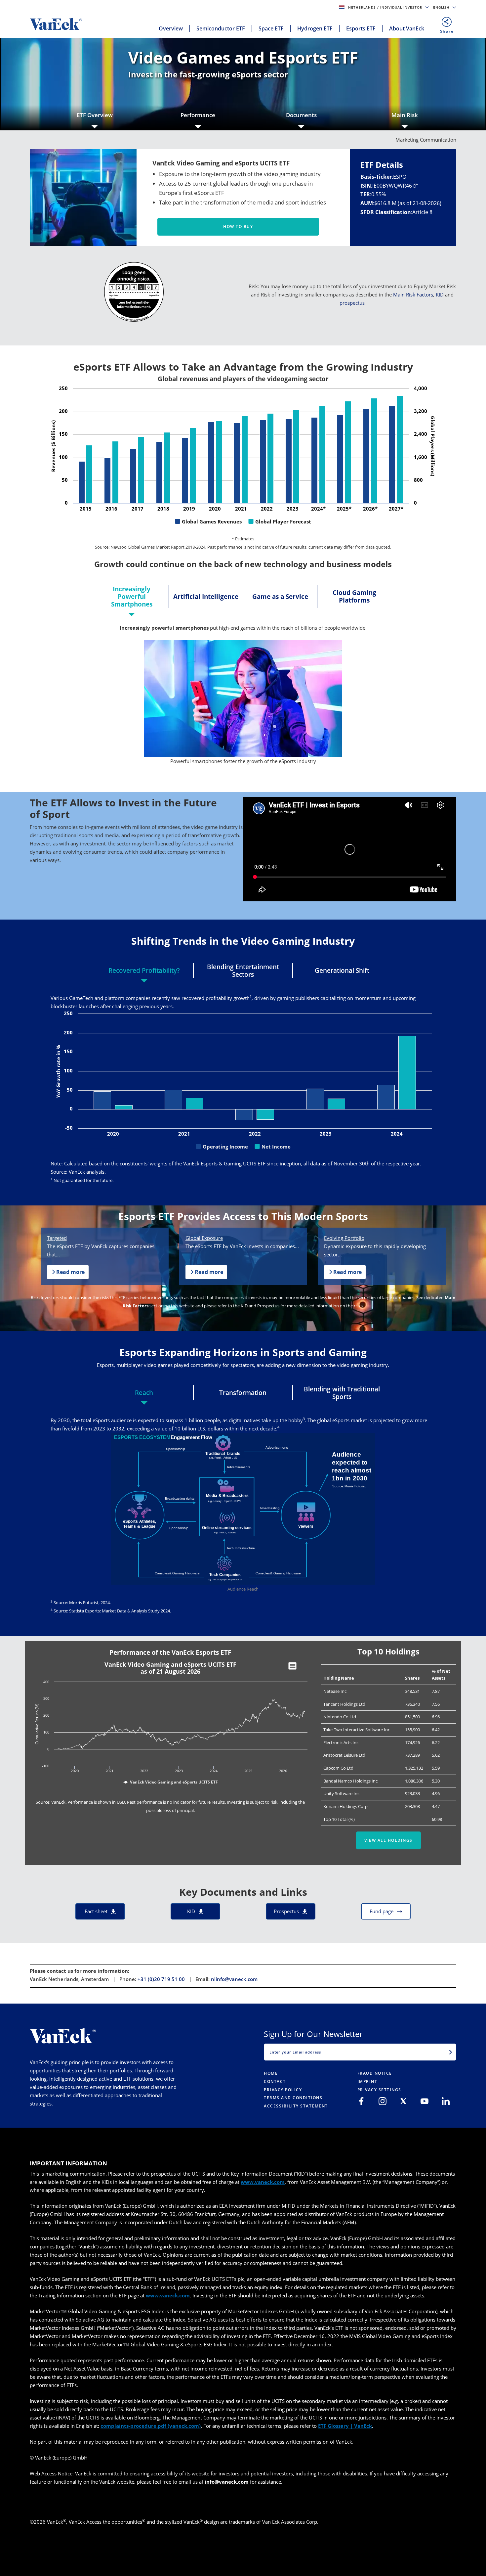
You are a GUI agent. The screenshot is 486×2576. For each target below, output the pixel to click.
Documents (301, 115)
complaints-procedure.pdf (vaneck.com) (151, 2426)
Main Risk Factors (413, 294)
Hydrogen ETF (315, 28)
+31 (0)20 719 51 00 (161, 1979)
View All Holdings (388, 1840)
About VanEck (407, 28)
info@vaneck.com (227, 2482)
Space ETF (271, 28)
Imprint (367, 2081)
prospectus (352, 303)
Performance (198, 115)
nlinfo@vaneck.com (234, 1979)
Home (271, 2073)
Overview (171, 28)
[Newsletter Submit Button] (451, 2052)
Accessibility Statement (296, 2106)
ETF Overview (95, 115)
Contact (275, 2081)
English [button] (442, 7)
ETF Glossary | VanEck (345, 2426)
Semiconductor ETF (221, 28)
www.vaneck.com (263, 2182)
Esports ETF (361, 28)
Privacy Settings (379, 2090)
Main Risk (405, 115)
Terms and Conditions (293, 2098)
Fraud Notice (375, 2073)
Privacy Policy (283, 2090)
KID (440, 294)
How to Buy (238, 226)
